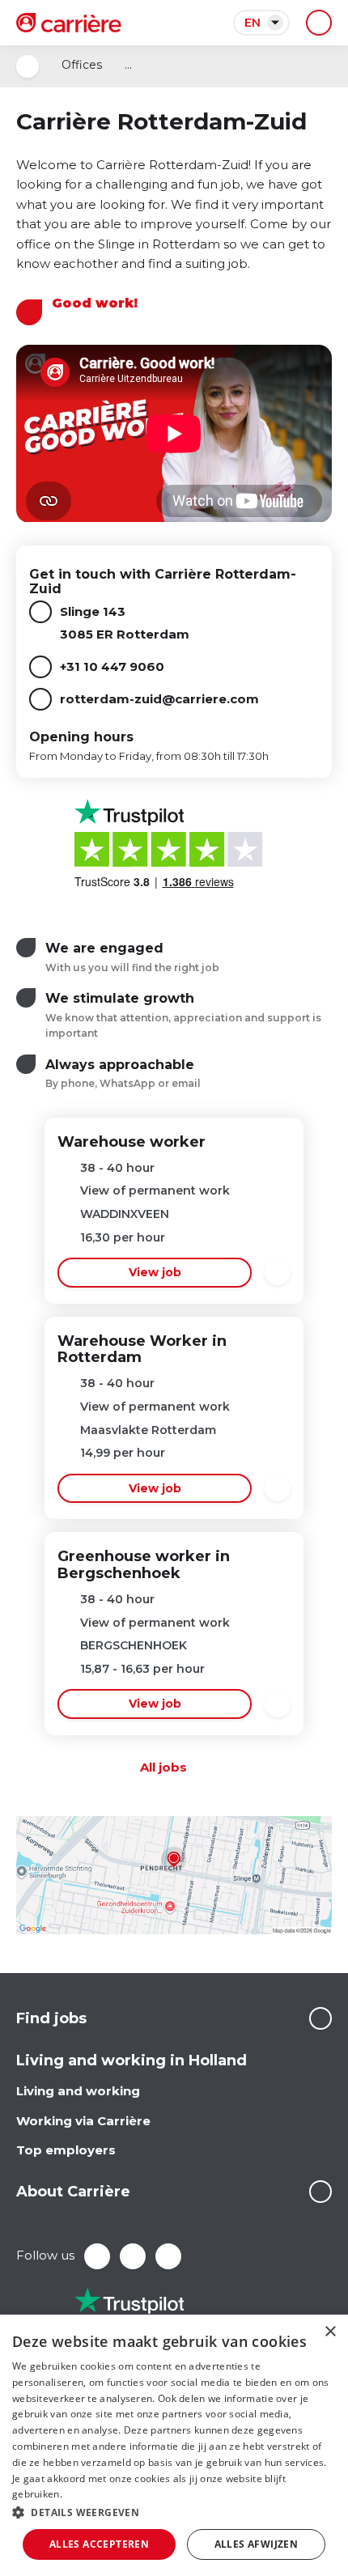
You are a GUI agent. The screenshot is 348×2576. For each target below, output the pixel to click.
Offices (82, 65)
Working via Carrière (83, 2121)
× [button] (330, 2332)
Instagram (168, 2256)
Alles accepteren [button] (99, 2544)
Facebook (97, 2256)
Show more (320, 2018)
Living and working (78, 2091)
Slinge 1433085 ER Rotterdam (125, 623)
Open (28, 66)
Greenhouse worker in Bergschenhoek (144, 1565)
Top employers (66, 2150)
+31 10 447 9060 (112, 666)
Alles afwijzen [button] (257, 2544)
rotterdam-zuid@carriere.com (159, 699)
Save (278, 1272)
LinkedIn (133, 2256)
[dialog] (174, 2445)
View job (155, 1272)
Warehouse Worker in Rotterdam (142, 1350)
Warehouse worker (132, 1142)
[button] (174, 2512)
